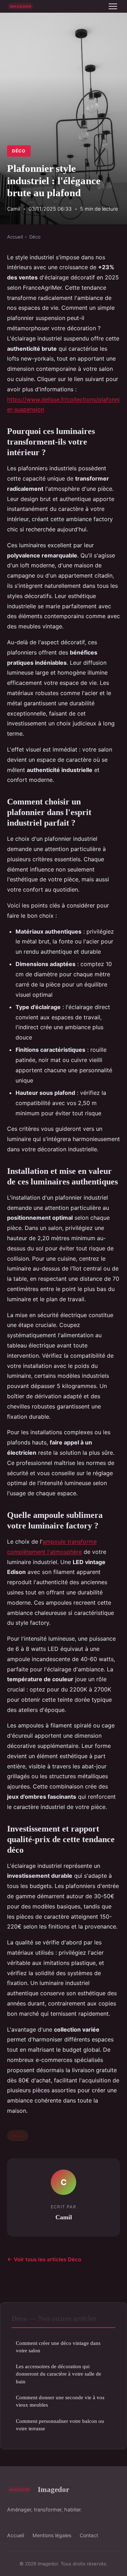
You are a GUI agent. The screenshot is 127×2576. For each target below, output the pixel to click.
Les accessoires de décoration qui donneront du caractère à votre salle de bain (59, 2374)
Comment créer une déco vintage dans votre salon (58, 2347)
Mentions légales (52, 2535)
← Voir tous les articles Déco (44, 2259)
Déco (19, 151)
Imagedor (53, 2489)
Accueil (15, 237)
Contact (89, 2535)
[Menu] (113, 6)
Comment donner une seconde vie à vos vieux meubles (60, 2401)
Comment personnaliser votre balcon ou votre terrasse (60, 2425)
